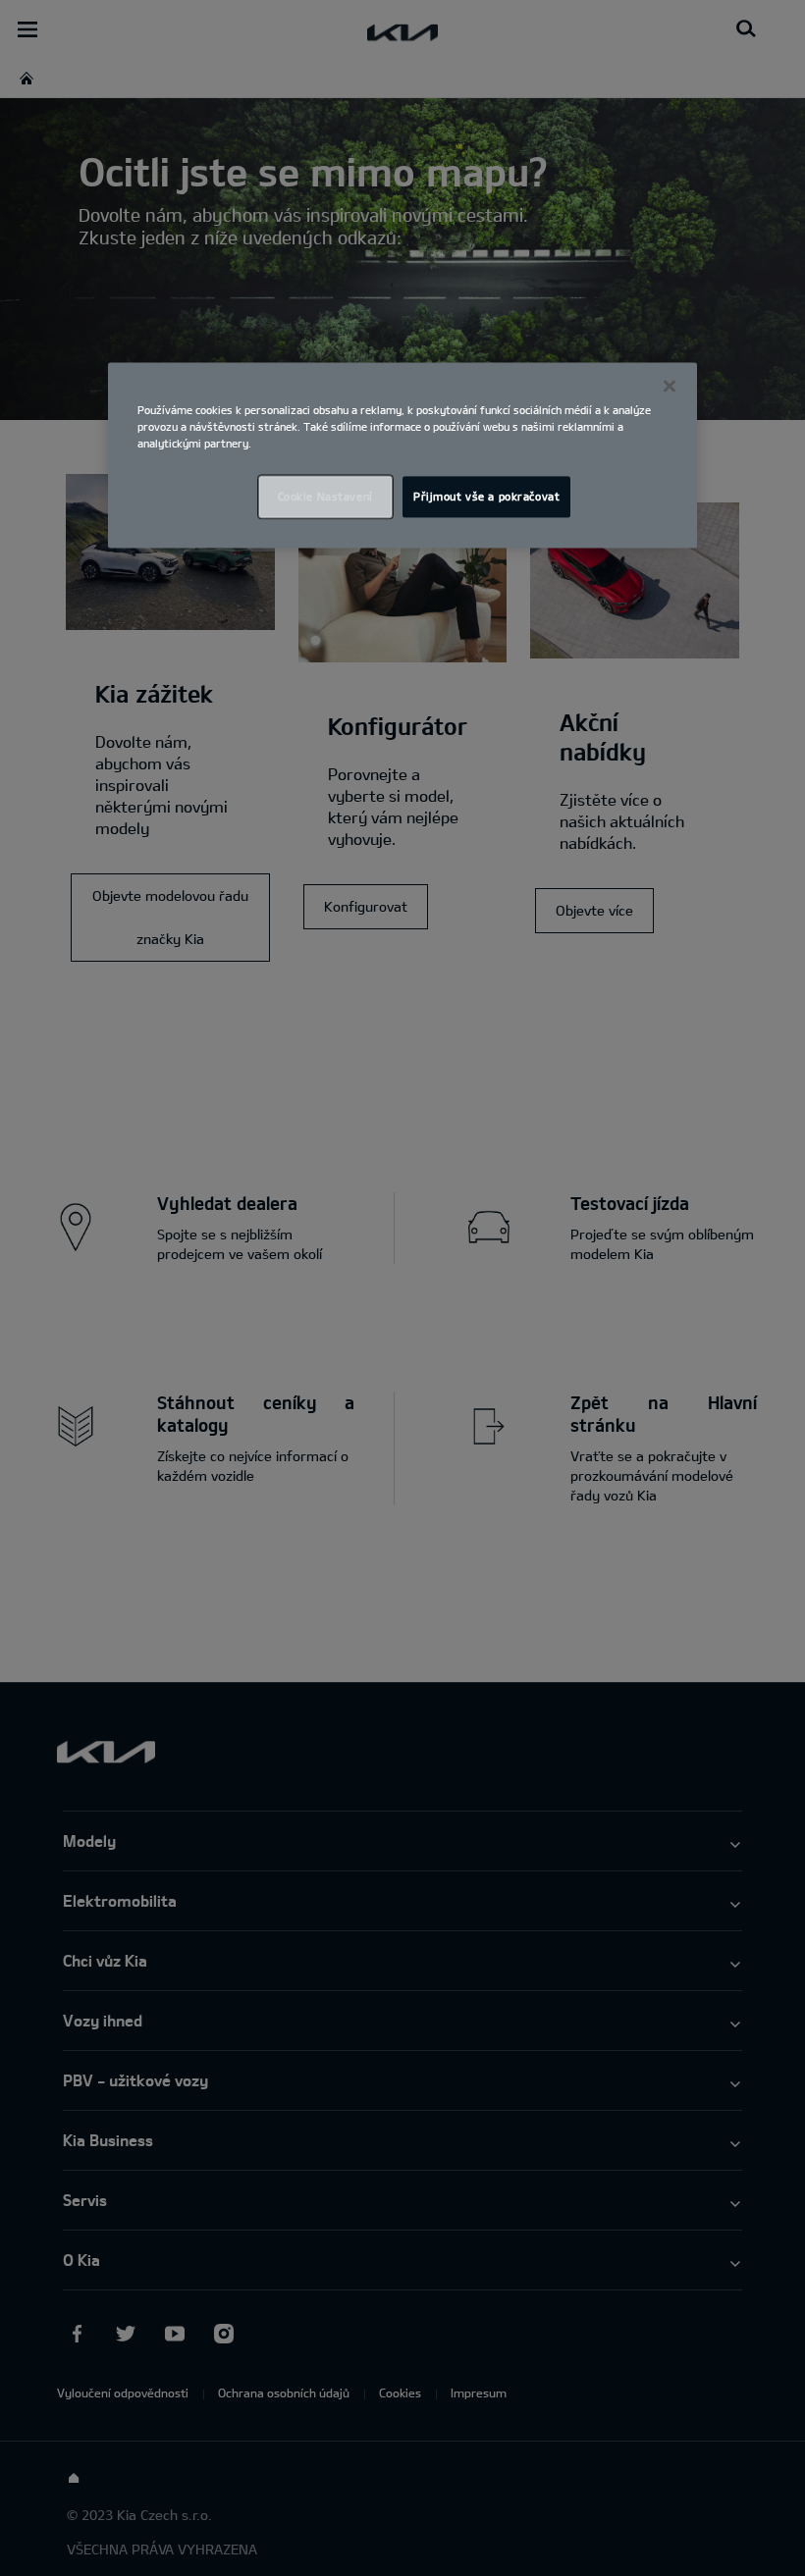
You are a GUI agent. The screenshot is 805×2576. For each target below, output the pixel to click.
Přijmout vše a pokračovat (486, 496)
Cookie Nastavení (325, 496)
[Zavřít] (670, 386)
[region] (402, 455)
